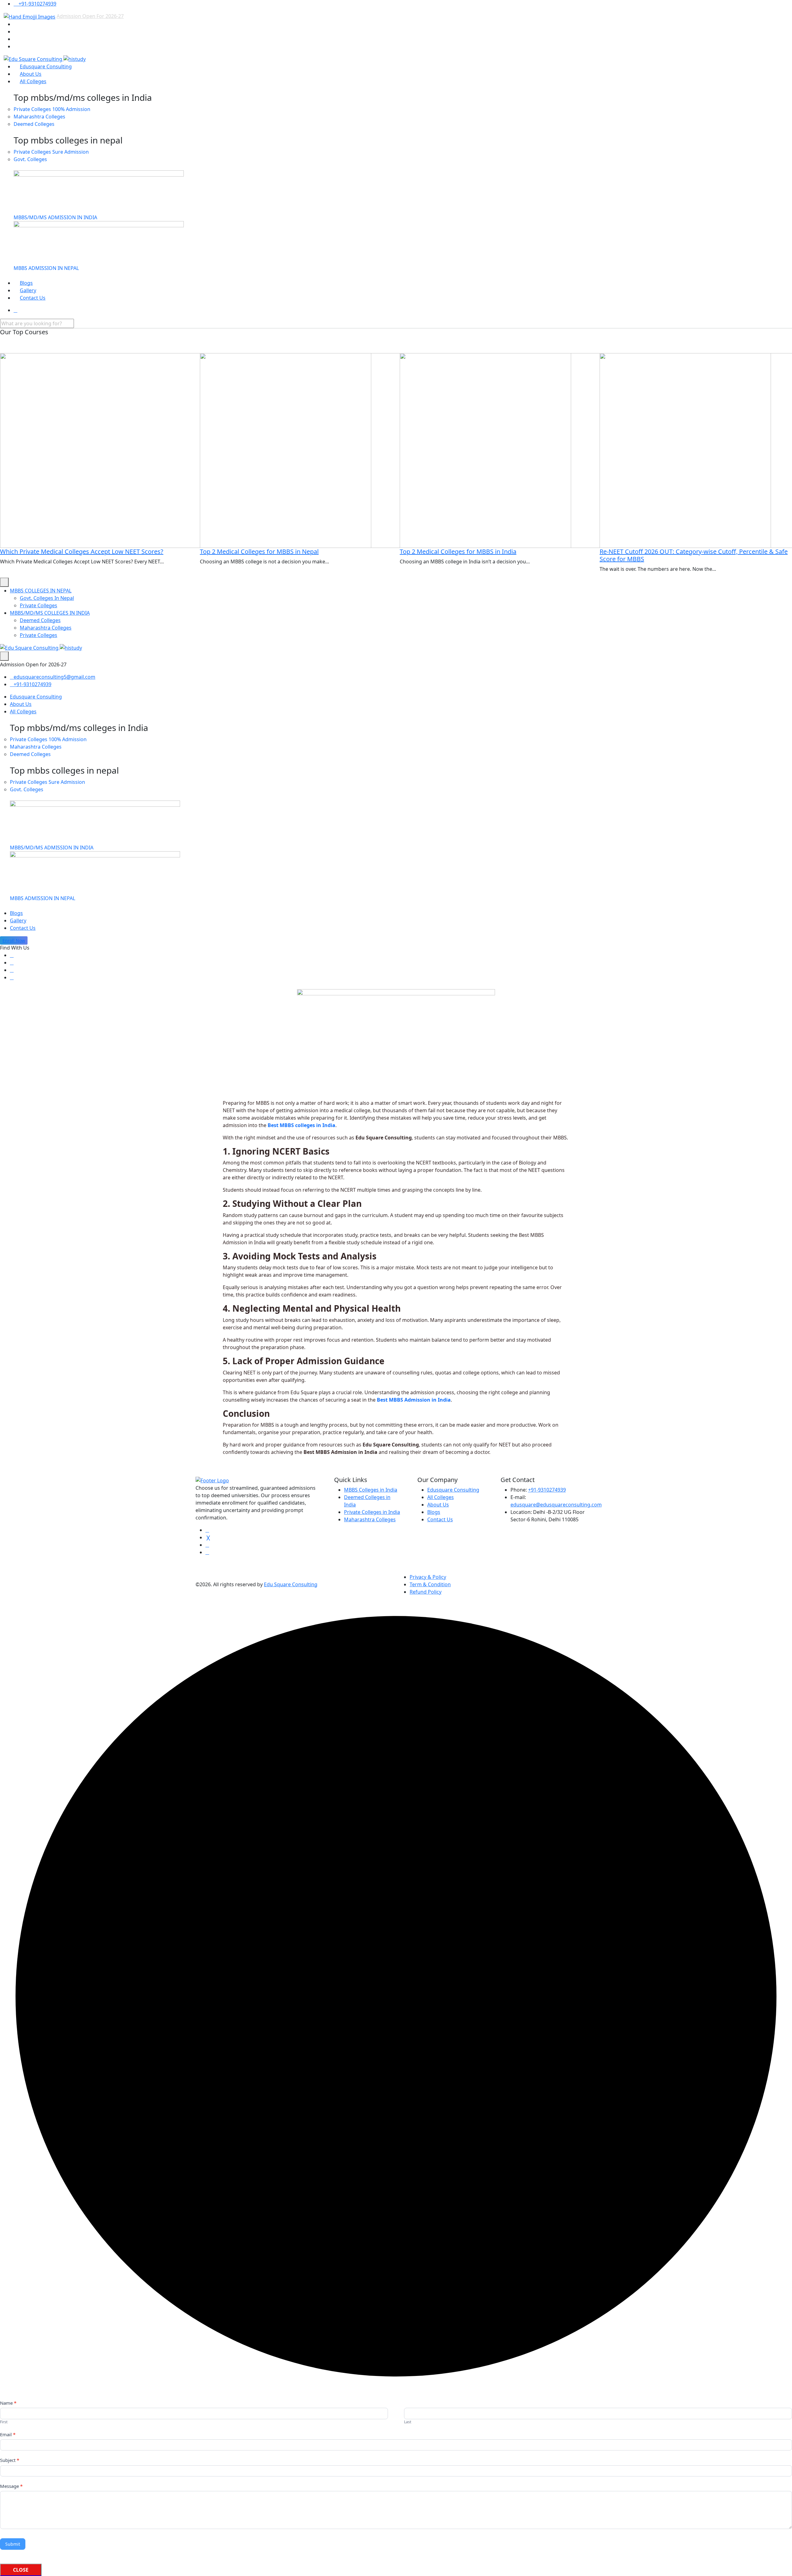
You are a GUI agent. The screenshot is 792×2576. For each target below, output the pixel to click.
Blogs (26, 283)
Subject (10, 2460)
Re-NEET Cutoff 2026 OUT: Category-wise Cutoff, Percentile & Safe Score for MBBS (694, 555)
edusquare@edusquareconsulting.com (556, 1505)
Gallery (28, 290)
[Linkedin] (12, 970)
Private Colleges (52, 109)
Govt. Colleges (30, 159)
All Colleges (33, 81)
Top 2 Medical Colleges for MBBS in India (458, 551)
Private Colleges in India (372, 1512)
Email (8, 2434)
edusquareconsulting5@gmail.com (54, 677)
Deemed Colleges (34, 124)
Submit (13, 2544)
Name (8, 2403)
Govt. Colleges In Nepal (47, 598)
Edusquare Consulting (46, 66)
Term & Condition (430, 1584)
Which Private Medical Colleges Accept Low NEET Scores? (82, 551)
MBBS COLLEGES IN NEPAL (41, 591)
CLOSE (21, 2570)
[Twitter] (12, 963)
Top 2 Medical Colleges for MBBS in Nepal (259, 551)
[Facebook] (12, 955)
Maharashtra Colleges (39, 117)
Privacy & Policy (428, 1577)
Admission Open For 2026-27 (90, 16)
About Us (31, 74)
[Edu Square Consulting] (45, 59)
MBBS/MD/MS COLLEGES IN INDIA (50, 613)
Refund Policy (426, 1592)
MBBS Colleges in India (371, 1490)
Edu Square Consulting (291, 1584)
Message (11, 2486)
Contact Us (33, 298)
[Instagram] (12, 977)
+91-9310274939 (37, 4)
